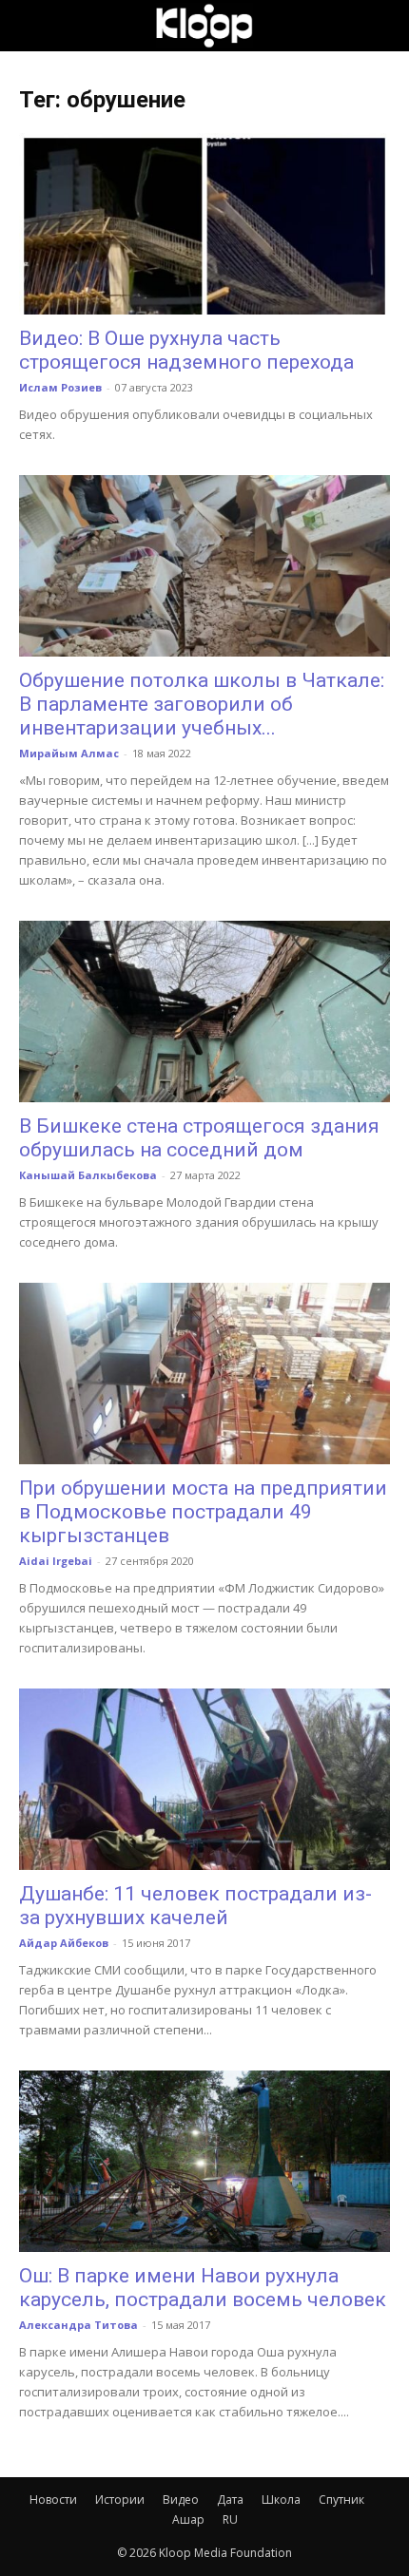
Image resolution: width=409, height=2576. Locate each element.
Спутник (341, 2500)
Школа (281, 2500)
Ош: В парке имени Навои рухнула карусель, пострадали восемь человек (203, 2288)
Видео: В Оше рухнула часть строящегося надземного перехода (186, 350)
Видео (181, 2500)
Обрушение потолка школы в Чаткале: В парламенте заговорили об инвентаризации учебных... (202, 704)
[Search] (382, 26)
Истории (120, 2500)
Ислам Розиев (60, 387)
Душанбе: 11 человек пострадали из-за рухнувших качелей (195, 1906)
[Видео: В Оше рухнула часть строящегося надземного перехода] (204, 224)
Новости (53, 2500)
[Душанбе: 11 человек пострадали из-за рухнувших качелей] (204, 1779)
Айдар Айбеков (64, 1943)
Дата (230, 2500)
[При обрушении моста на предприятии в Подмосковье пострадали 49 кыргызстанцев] (204, 1374)
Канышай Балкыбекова (88, 1175)
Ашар (188, 2519)
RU (230, 2519)
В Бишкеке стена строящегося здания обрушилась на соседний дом (199, 1138)
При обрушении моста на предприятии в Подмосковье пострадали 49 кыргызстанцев (203, 1512)
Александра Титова (78, 2325)
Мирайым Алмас (69, 753)
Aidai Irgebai (56, 1561)
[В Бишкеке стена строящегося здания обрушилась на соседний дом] (204, 1011)
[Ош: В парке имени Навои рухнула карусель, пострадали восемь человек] (204, 2161)
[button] (32, 26)
